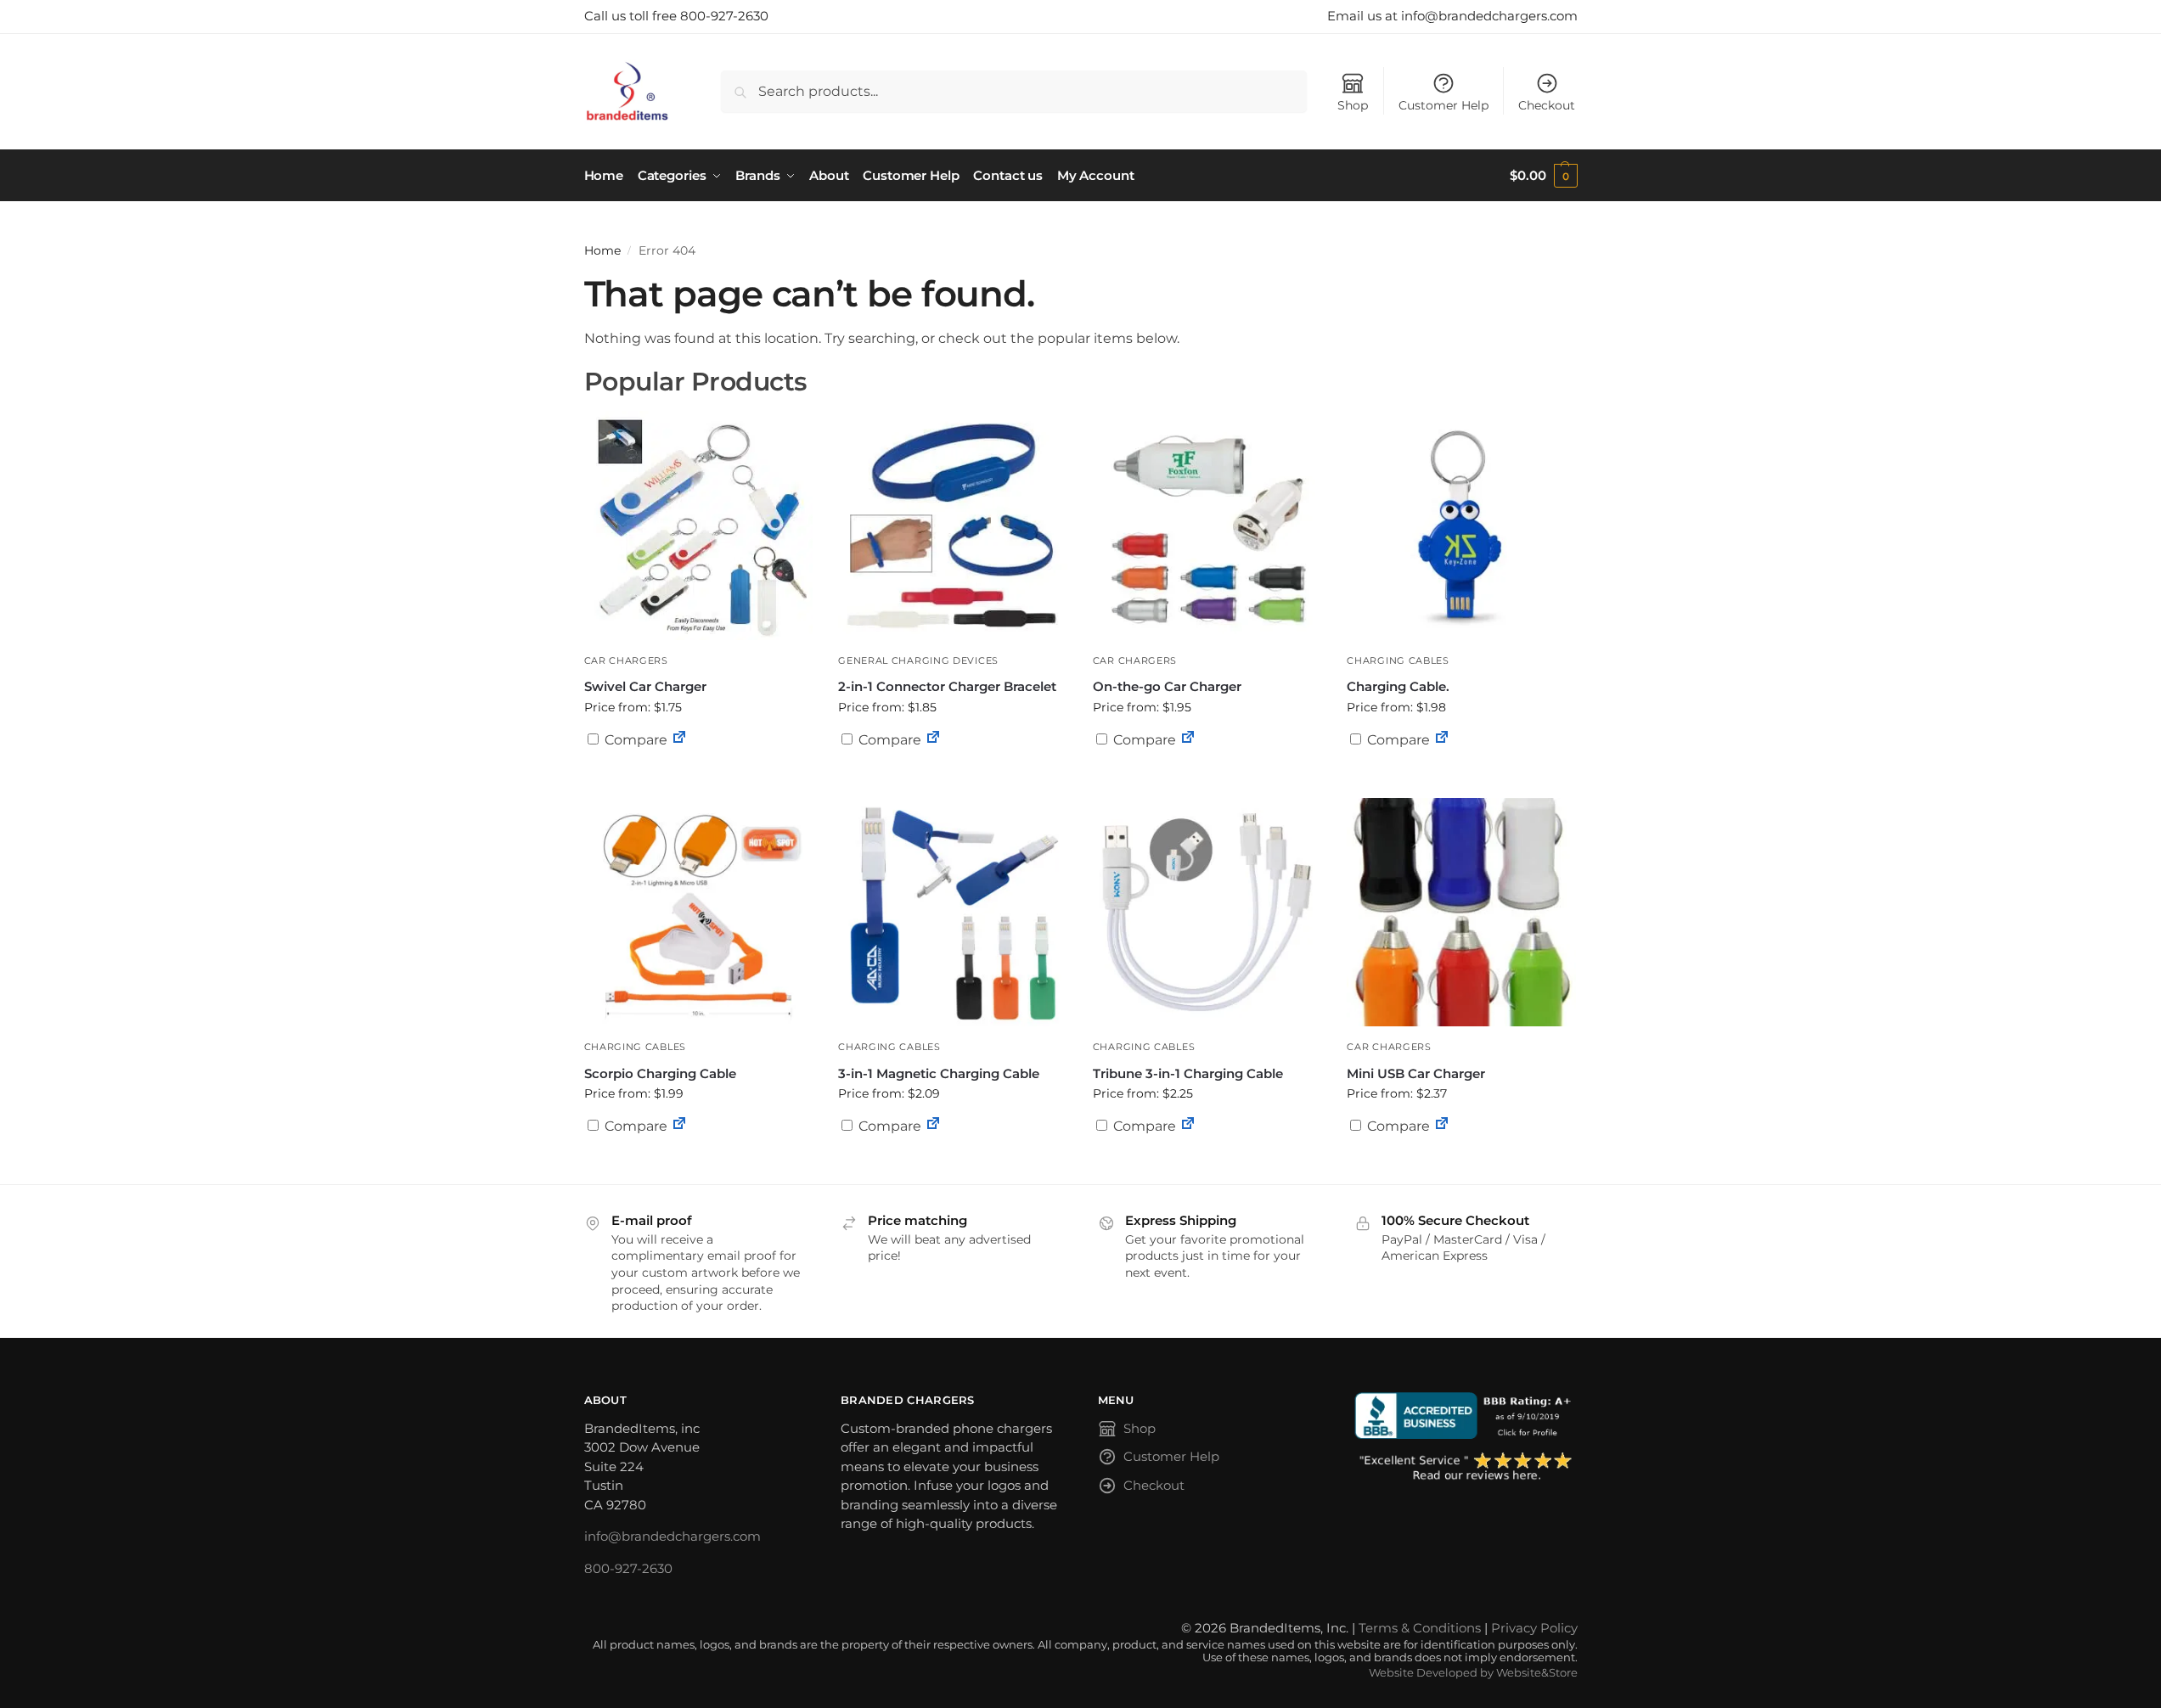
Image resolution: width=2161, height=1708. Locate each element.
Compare (634, 740)
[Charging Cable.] (1461, 525)
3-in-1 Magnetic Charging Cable (939, 1073)
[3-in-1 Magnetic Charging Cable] (953, 913)
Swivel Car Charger (645, 686)
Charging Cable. (1398, 686)
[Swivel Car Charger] (699, 525)
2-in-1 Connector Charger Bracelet (947, 686)
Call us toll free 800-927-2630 (676, 16)
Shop (1353, 105)
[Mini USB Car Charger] (1461, 913)
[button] (1543, 176)
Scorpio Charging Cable (660, 1073)
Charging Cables (1398, 660)
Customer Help (1443, 105)
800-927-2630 (628, 1568)
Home (602, 250)
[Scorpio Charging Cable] (699, 913)
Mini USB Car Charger (1416, 1073)
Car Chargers (626, 660)
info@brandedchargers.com (672, 1536)
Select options (698, 781)
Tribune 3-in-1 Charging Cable (1188, 1073)
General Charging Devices (918, 660)
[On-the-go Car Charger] (1207, 525)
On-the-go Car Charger (1167, 686)
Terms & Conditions (1420, 1628)
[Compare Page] (679, 740)
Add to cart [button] (1207, 773)
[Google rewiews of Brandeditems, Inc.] (1466, 1468)
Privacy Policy (1534, 1628)
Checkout (1547, 105)
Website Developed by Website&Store (1473, 1673)
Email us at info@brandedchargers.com (1452, 16)
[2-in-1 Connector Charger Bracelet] (953, 525)
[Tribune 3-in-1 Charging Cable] (1207, 913)
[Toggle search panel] (675, 91)
